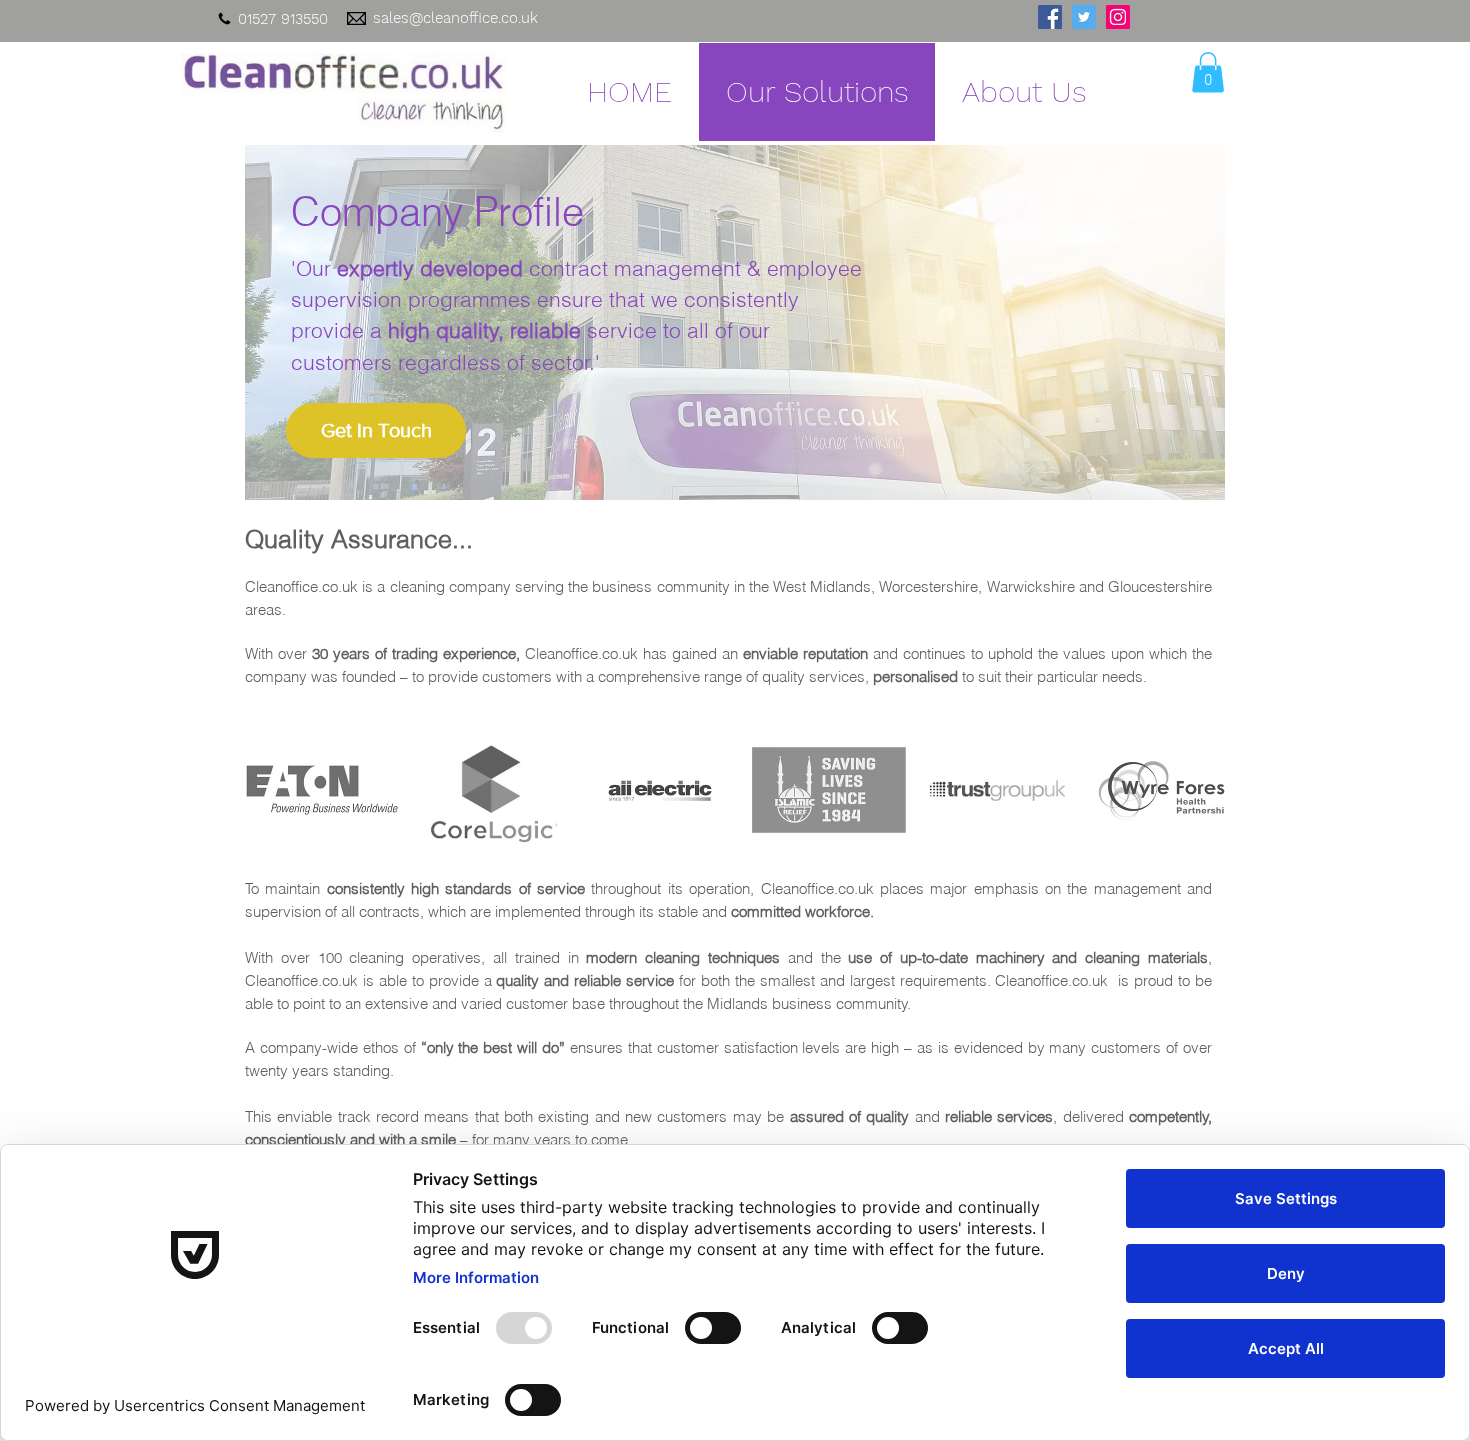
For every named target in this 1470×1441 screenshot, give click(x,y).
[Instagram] (1118, 17)
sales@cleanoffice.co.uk (455, 18)
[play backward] (270, 790)
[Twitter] (1084, 17)
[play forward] (1200, 790)
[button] (1208, 72)
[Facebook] (1050, 17)
